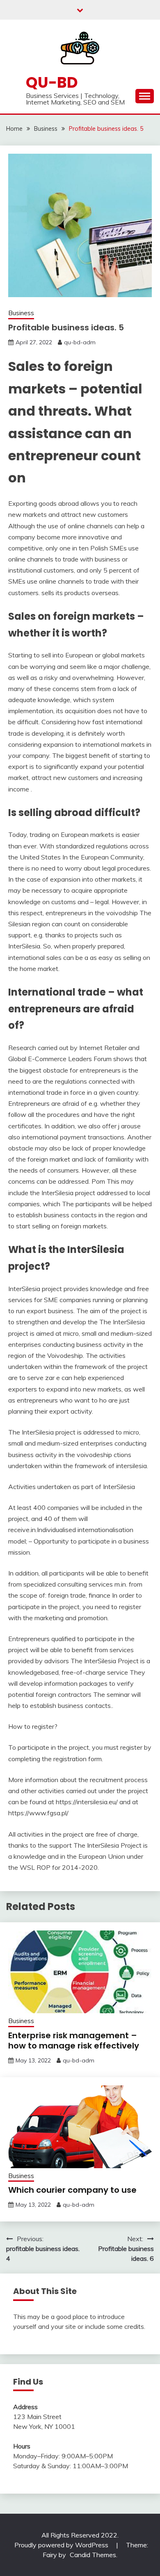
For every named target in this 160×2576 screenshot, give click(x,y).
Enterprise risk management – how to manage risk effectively (74, 2041)
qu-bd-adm (80, 342)
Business (21, 313)
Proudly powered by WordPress (62, 2545)
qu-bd (52, 82)
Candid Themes (93, 2555)
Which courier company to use (72, 2190)
